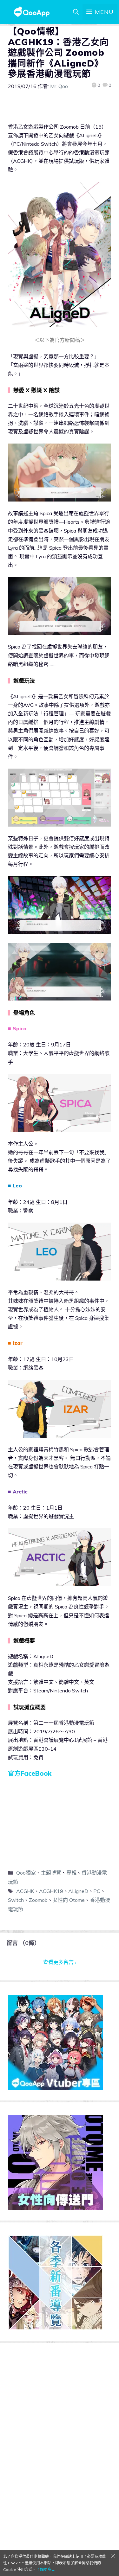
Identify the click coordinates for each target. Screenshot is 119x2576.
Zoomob (38, 1900)
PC (97, 1891)
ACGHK (25, 1891)
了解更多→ (46, 2570)
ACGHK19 (51, 1891)
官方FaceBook (30, 1773)
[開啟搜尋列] (76, 12)
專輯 (71, 1873)
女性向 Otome (69, 1900)
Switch (16, 1900)
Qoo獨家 (26, 1873)
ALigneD (78, 1891)
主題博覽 (51, 1873)
